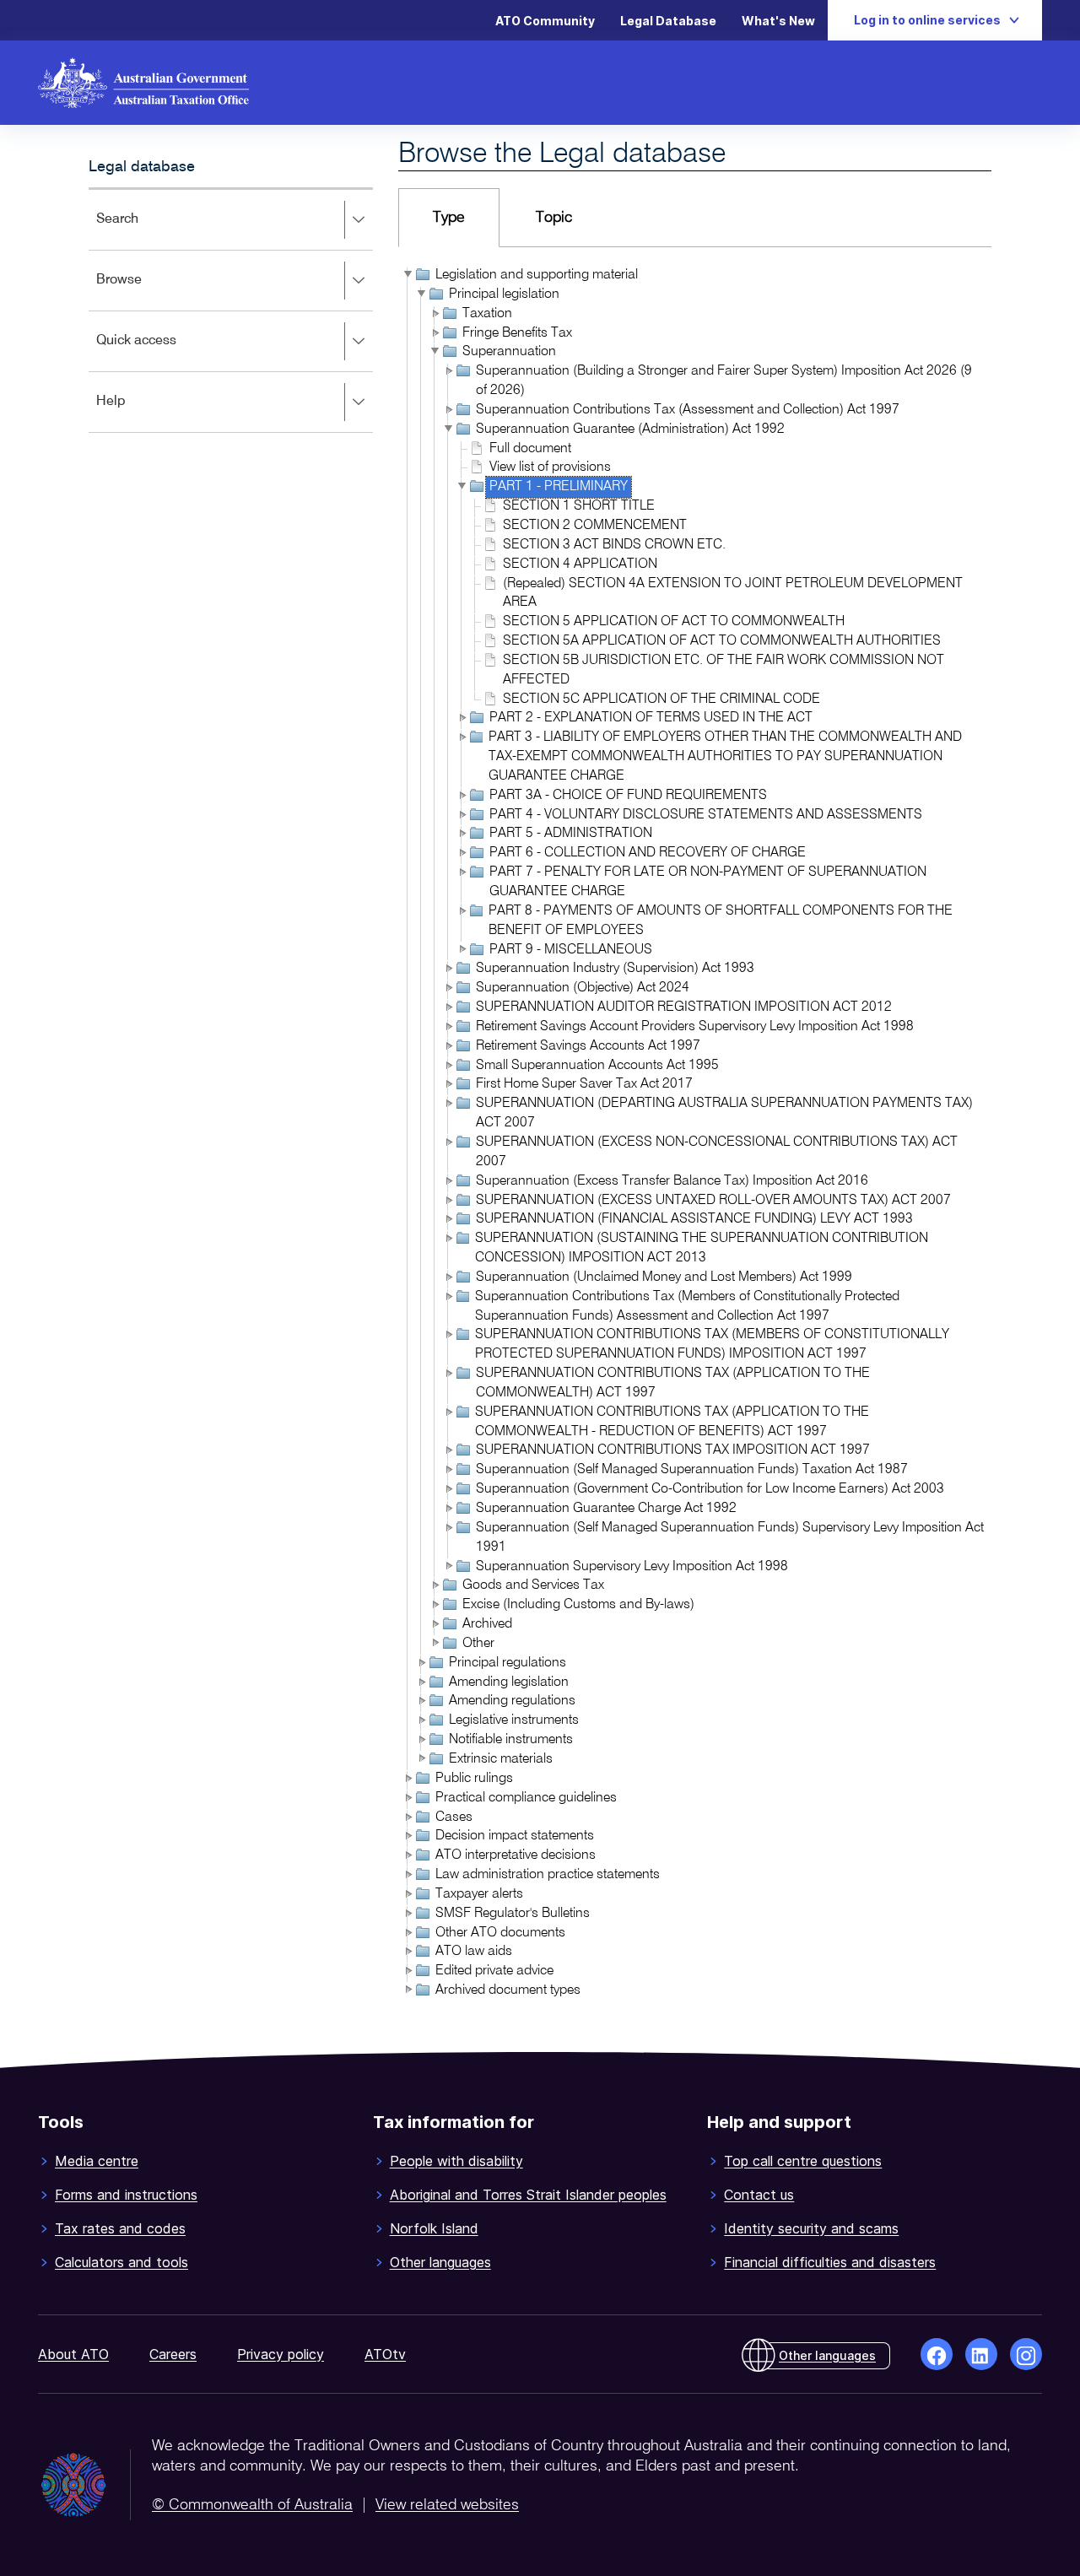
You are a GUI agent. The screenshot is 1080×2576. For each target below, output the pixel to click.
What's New (778, 21)
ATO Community (545, 21)
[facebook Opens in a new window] (937, 2354)
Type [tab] (449, 218)
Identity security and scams (811, 2228)
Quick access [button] (161, 352)
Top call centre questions (803, 2161)
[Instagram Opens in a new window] (1026, 2354)
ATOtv (385, 2354)
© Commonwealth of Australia (252, 2505)
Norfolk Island (434, 2228)
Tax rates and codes (120, 2228)
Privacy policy (281, 2354)
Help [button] (135, 413)
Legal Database (668, 21)
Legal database (142, 167)
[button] (407, 274)
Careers (173, 2354)
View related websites (447, 2505)
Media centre (97, 2161)
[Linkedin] (981, 2354)
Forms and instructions (126, 2195)
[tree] (695, 1134)
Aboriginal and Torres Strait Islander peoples (528, 2195)
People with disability (456, 2161)
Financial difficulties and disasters (830, 2262)
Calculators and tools (121, 2262)
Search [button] (142, 231)
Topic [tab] (554, 218)
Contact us (759, 2195)
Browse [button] (143, 292)
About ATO (73, 2354)
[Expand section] (358, 220)
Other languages (440, 2262)
